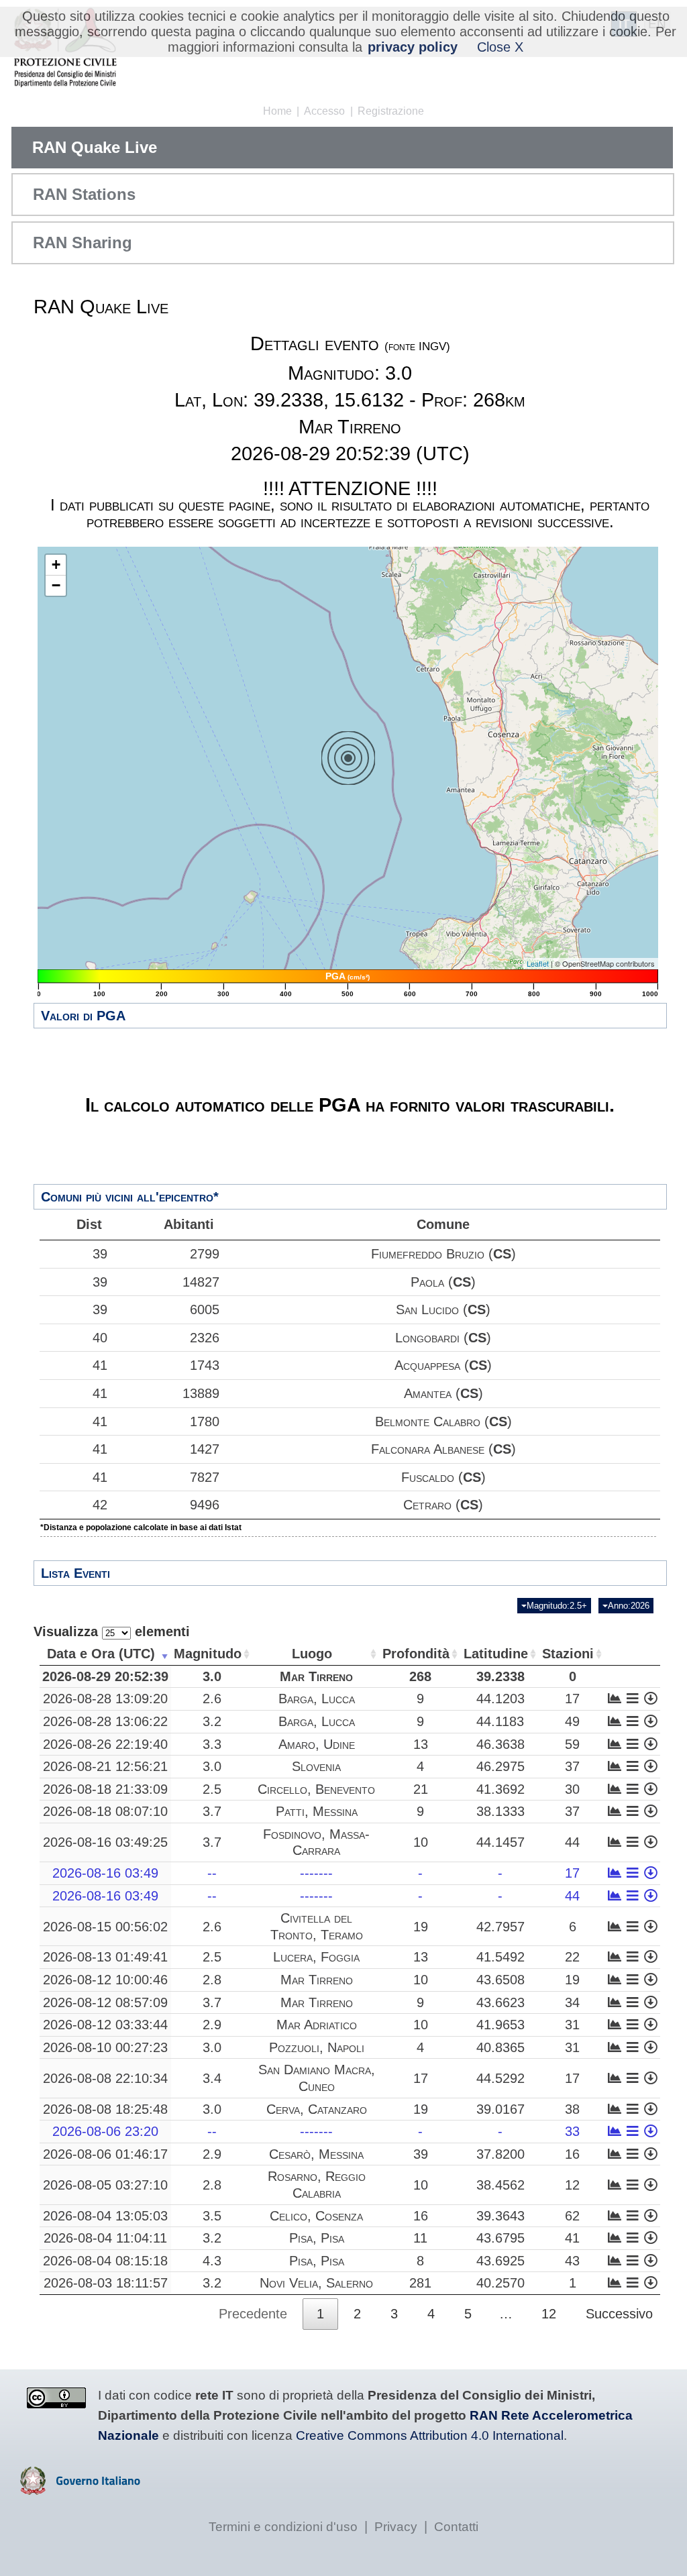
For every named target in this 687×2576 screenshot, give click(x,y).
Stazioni (568, 1654)
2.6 (212, 1699)
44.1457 (500, 1842)
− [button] (56, 585)
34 (572, 2002)
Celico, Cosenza (316, 2216)
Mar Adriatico (317, 2025)
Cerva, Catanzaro (317, 2109)
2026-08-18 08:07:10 (105, 1811)
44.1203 (500, 1699)
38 (572, 2109)
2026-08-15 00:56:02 (105, 1927)
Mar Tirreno (316, 1676)
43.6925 (500, 2261)
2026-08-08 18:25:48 (105, 2109)
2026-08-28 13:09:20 (105, 1699)
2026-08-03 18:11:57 (106, 2283)
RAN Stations (84, 194)
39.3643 (500, 2216)
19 (421, 1927)
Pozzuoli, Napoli (317, 2047)
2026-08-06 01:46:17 (105, 2154)
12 (572, 2185)
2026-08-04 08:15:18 (105, 2261)
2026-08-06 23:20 (105, 2131)
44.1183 (500, 1721)
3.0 (212, 1676)
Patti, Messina (317, 1811)
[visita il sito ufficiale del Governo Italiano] (80, 2490)
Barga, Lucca (317, 1699)
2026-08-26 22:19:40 (105, 1744)
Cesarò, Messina (316, 2154)
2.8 (212, 1980)
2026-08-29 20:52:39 (105, 1676)
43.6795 (500, 2238)
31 (572, 2025)
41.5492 (500, 1957)
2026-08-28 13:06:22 (105, 1721)
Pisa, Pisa (317, 2238)
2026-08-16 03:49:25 (105, 1842)
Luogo (312, 1654)
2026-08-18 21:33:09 (105, 1789)
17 (572, 1699)
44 (572, 1842)
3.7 (212, 1811)
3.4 (212, 2078)
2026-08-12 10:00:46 (105, 1980)
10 (421, 1842)
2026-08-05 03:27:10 (105, 2185)
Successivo (619, 2314)
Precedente (253, 2314)
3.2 (212, 1721)
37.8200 (500, 2154)
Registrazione (391, 111)
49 (572, 1721)
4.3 (212, 2261)
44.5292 (500, 2078)
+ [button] (56, 565)
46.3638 (500, 1744)
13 (421, 1744)
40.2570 (500, 2283)
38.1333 (500, 1811)
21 (421, 1789)
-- (212, 1873)
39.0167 (500, 2109)
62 (572, 2216)
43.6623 (500, 2002)
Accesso (324, 111)
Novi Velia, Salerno (316, 2283)
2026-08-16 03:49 (105, 1873)
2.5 (212, 1789)
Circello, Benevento (316, 1789)
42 (100, 1505)
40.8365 (500, 2047)
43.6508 (500, 1980)
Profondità (416, 1654)
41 (100, 1365)
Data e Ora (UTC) (101, 1654)
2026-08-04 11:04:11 (105, 2238)
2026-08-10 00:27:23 (105, 2047)
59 (572, 1744)
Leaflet (538, 963)
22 (572, 1957)
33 (572, 2131)
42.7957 (500, 1927)
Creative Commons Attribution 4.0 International (430, 2435)
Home (277, 111)
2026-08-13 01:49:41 (105, 1957)
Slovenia (316, 1766)
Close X (500, 47)
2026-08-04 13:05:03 (105, 2216)
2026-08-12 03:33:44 (105, 2025)
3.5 (212, 2216)
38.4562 (500, 2185)
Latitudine (496, 1654)
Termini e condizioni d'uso (283, 2527)
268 (420, 1676)
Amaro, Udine (317, 1744)
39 (100, 1254)
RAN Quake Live (95, 147)
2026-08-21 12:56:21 (105, 1766)
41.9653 (500, 2025)
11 (420, 2238)
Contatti (456, 2527)
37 (572, 1766)
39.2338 (500, 1676)
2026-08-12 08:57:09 (105, 2002)
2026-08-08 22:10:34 (105, 2078)
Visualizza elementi (112, 1631)
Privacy (396, 2527)
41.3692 (500, 1789)
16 (572, 2154)
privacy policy (413, 47)
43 (572, 2261)
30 (572, 1789)
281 (420, 2283)
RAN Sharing (83, 243)
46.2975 (500, 1766)
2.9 (212, 2025)
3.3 (212, 1744)
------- (316, 1873)
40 (100, 1338)
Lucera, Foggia (316, 1957)
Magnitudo (208, 1654)
